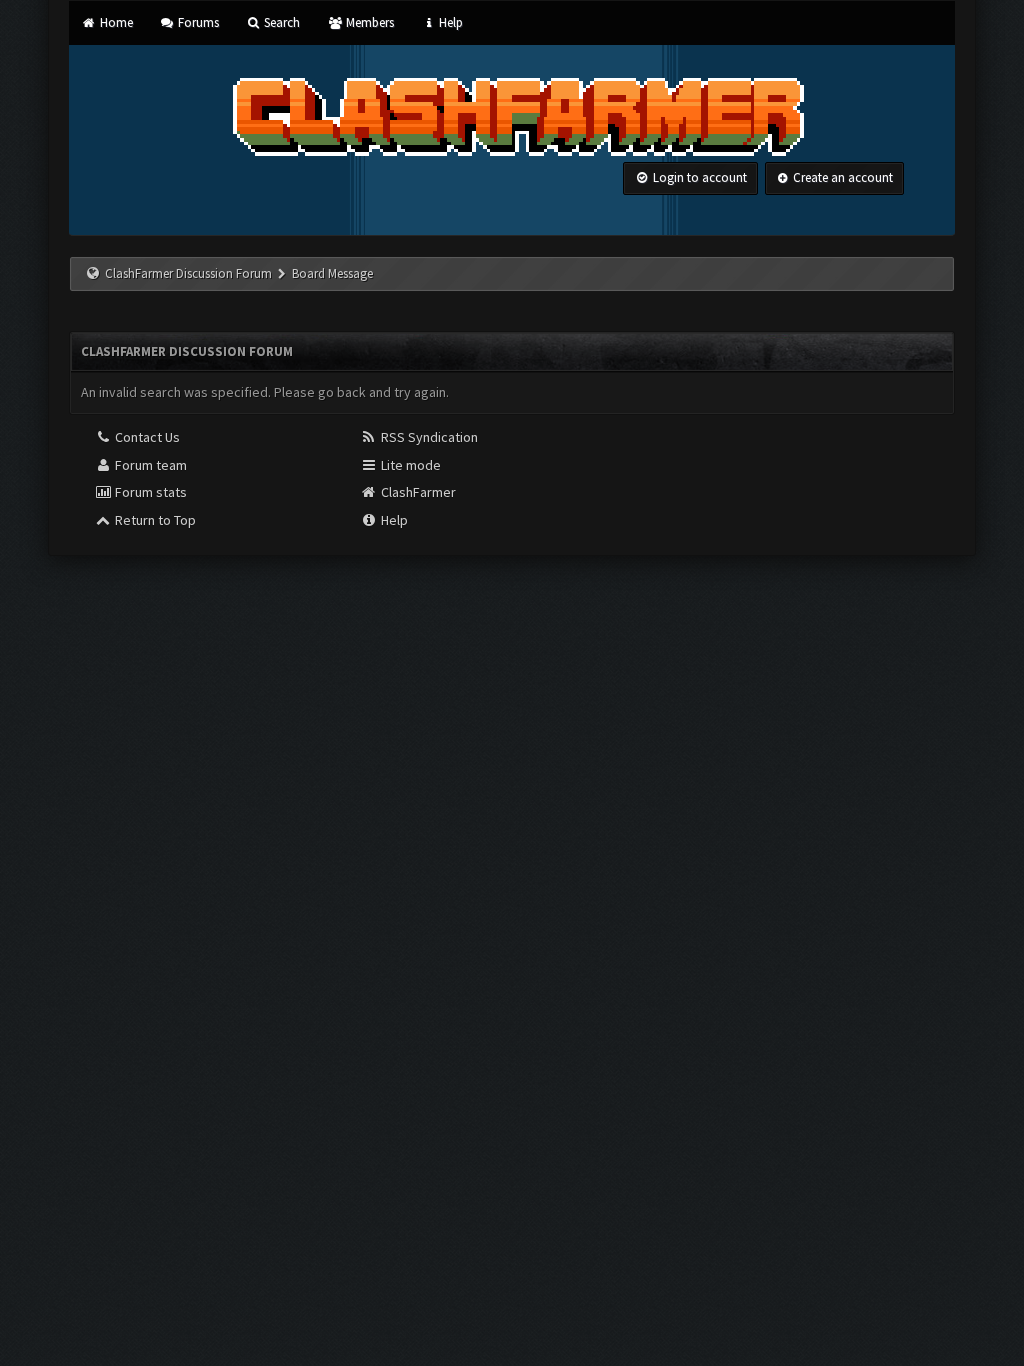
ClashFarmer (417, 492)
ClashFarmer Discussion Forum (188, 273)
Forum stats (149, 492)
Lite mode (409, 465)
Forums (197, 22)
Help (449, 22)
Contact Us (146, 437)
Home (114, 22)
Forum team (149, 465)
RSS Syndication (428, 437)
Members (368, 22)
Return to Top (154, 520)
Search (280, 22)
